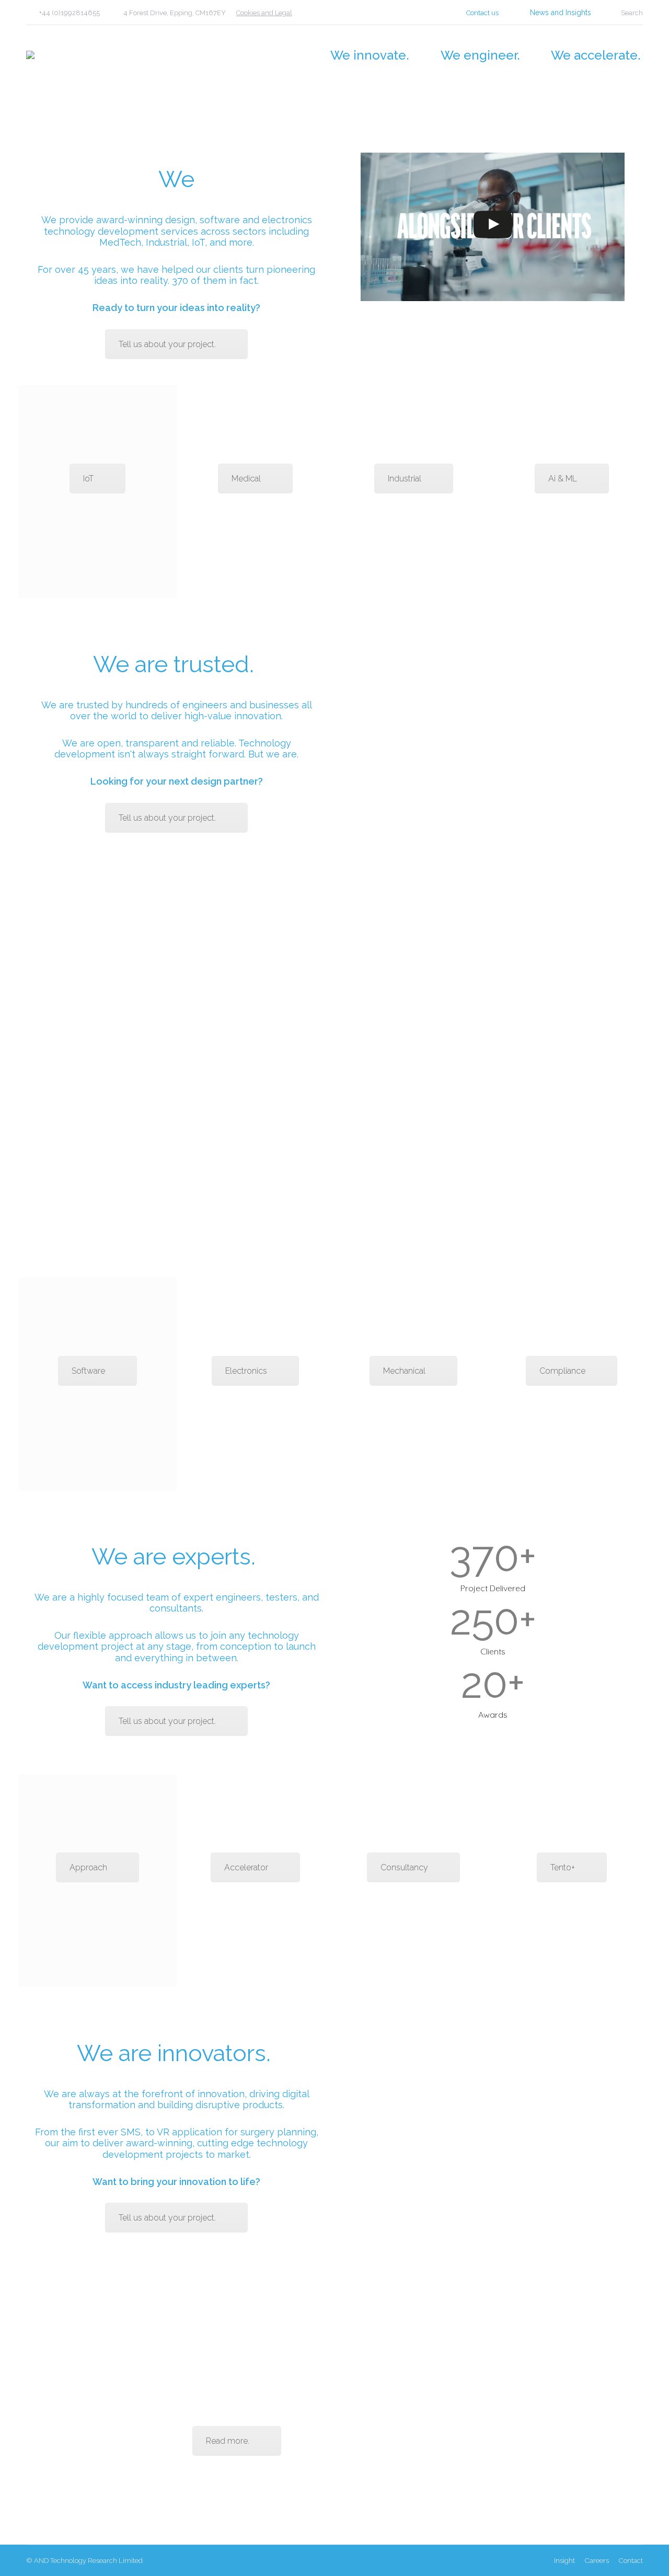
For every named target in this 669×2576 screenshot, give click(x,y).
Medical (246, 479)
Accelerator (246, 1867)
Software (88, 1371)
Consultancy (404, 1867)
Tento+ (563, 1867)
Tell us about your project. (167, 344)
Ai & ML (563, 479)
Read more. (228, 2441)
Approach (88, 1867)
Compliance (562, 1371)
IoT (88, 479)
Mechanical (404, 1371)
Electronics (246, 1371)
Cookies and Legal (264, 13)
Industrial (405, 479)
